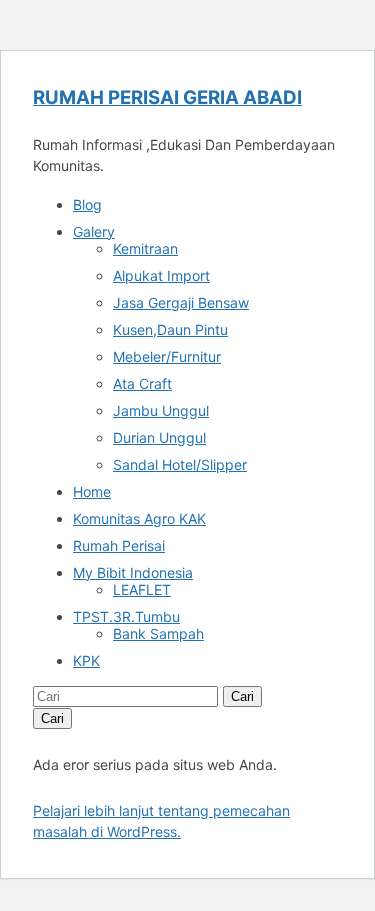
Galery (94, 231)
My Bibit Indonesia (133, 572)
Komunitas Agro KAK (139, 518)
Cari (242, 696)
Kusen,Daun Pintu (170, 329)
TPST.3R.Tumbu (126, 616)
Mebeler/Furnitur (167, 356)
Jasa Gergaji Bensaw (181, 302)
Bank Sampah (158, 633)
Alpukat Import (161, 275)
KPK (86, 660)
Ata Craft (142, 383)
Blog (87, 204)
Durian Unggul (159, 437)
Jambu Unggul (161, 410)
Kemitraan (145, 248)
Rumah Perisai (119, 545)
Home (92, 491)
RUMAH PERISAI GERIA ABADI (167, 97)
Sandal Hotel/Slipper (180, 464)
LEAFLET (142, 589)
